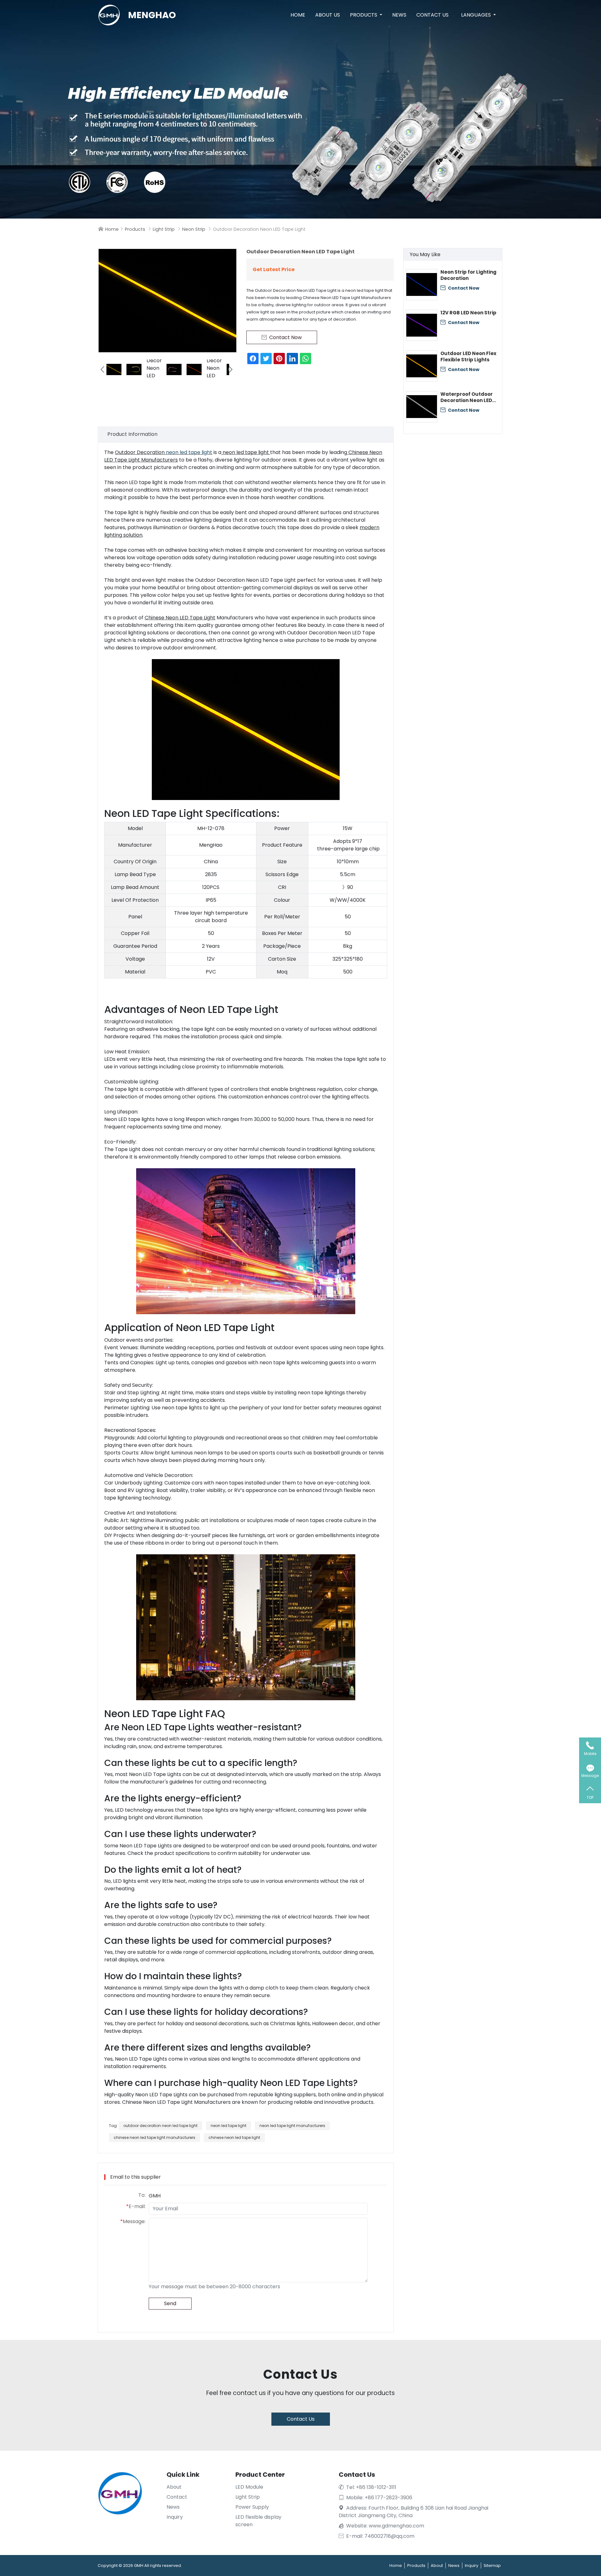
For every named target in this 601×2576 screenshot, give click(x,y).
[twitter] (266, 359)
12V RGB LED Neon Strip (468, 313)
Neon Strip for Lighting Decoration (468, 275)
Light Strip (164, 229)
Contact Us (432, 15)
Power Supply (252, 2507)
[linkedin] (292, 359)
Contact (177, 2497)
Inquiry (175, 2517)
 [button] (102, 369)
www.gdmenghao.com (396, 2526)
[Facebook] (253, 359)
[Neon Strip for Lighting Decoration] (422, 285)
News (399, 15)
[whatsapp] (306, 359)
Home (298, 15)
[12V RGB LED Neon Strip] (422, 325)
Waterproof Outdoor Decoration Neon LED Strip (467, 397)
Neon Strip (194, 229)
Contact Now (460, 288)
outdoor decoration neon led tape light (160, 2126)
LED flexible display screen (258, 2521)
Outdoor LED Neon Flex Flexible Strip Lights (468, 357)
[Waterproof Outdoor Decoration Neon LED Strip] (422, 407)
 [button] (231, 369)
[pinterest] (279, 359)
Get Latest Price (274, 269)
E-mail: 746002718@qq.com (377, 2536)
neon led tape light (189, 452)
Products (364, 15)
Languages (477, 15)
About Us (328, 15)
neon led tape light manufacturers (292, 2126)
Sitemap (492, 2566)
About (174, 2487)
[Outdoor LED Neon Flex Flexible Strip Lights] (422, 366)
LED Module (249, 2487)
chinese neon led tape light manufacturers (154, 2137)
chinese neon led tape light (234, 2137)
